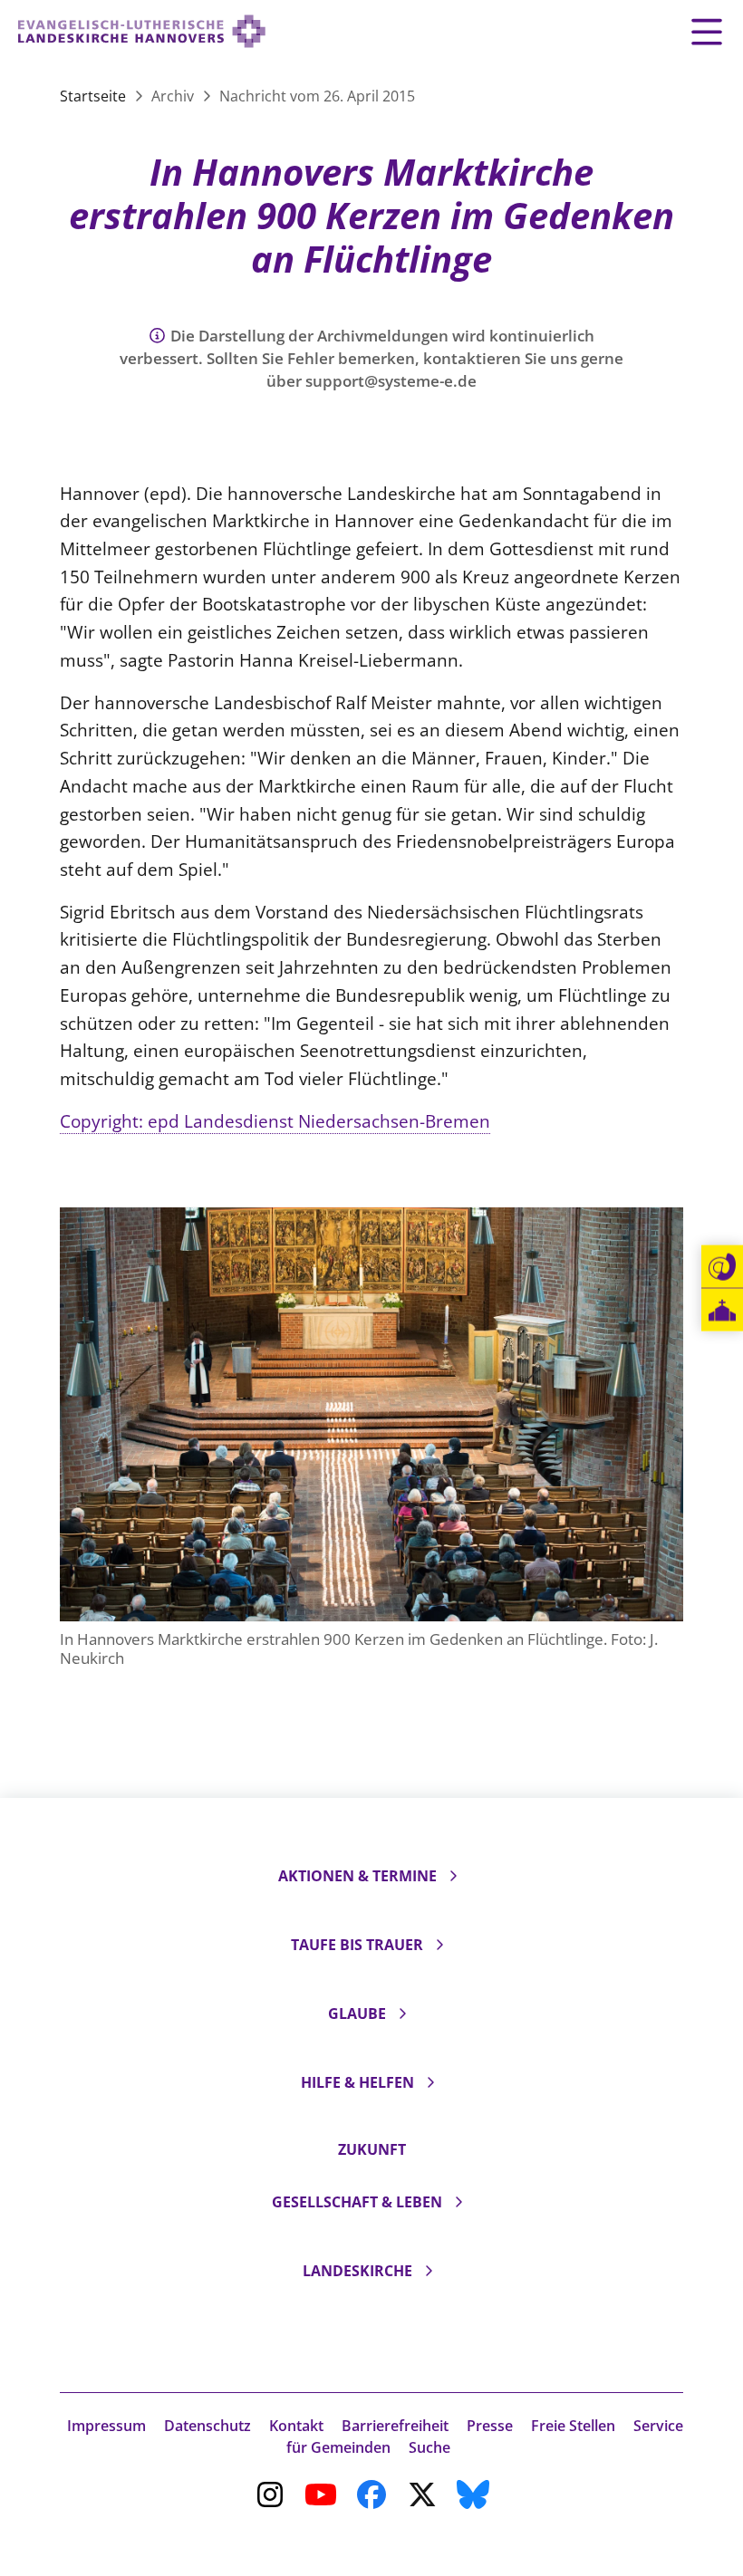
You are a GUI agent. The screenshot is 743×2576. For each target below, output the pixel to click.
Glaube (357, 2014)
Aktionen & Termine (357, 1876)
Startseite (95, 96)
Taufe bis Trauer (357, 1945)
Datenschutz (207, 2426)
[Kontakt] (722, 1267)
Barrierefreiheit (395, 2426)
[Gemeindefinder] (722, 1310)
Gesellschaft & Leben (357, 2202)
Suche (429, 2447)
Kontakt (296, 2426)
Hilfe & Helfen (357, 2082)
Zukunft (372, 2149)
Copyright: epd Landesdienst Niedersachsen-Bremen (275, 1121)
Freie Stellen (573, 2426)
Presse (490, 2426)
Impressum (106, 2426)
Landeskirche (357, 2271)
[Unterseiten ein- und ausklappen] (453, 1876)
